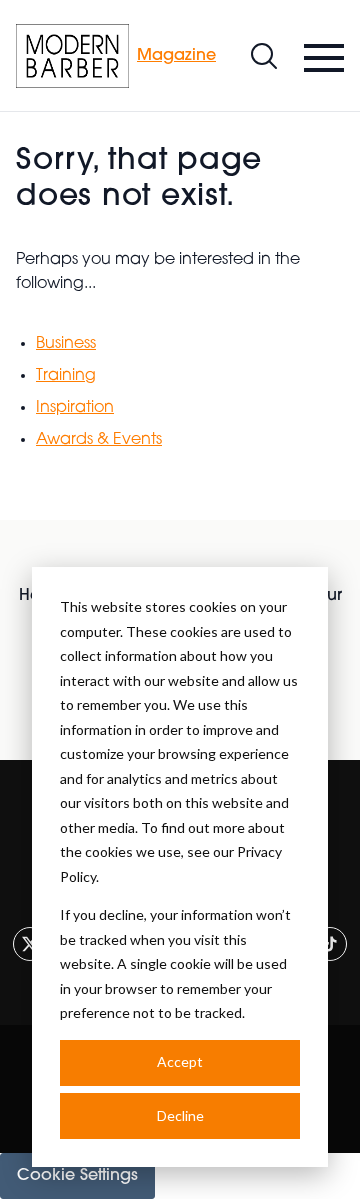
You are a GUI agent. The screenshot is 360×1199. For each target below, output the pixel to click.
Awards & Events (99, 440)
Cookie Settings (77, 1176)
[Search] (264, 56)
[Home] (72, 56)
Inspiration (75, 408)
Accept (180, 1061)
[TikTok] (330, 944)
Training (66, 376)
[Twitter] (30, 944)
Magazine (176, 56)
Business (66, 344)
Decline (180, 1115)
